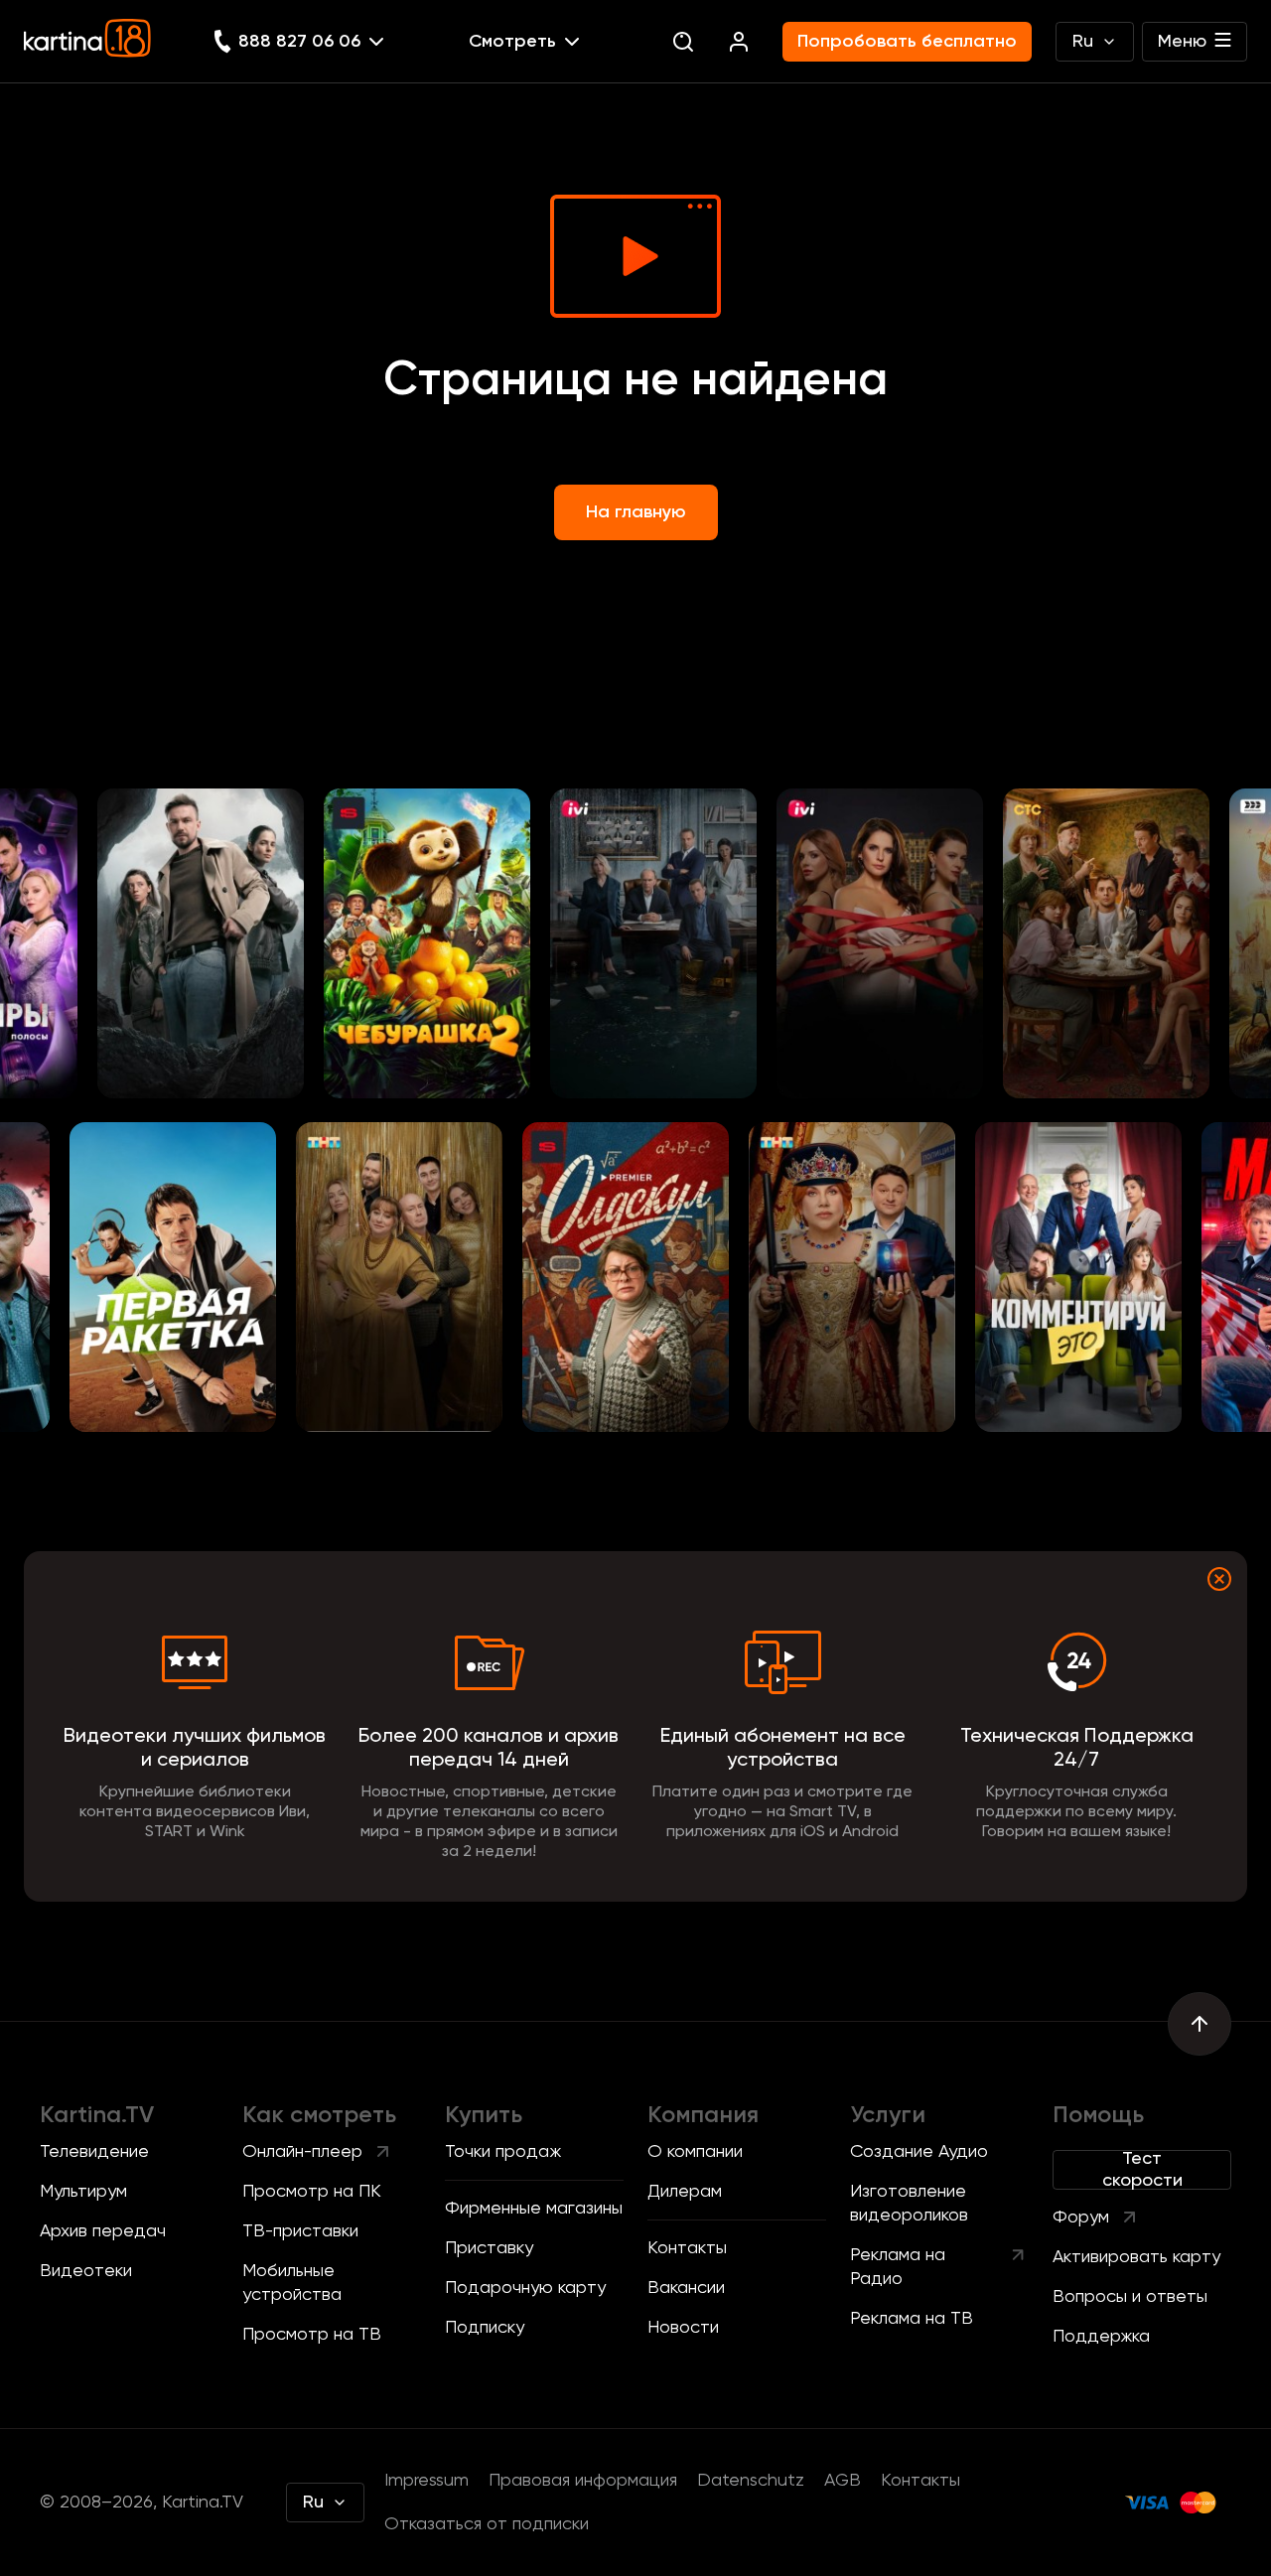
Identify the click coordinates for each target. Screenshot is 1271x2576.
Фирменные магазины (534, 2209)
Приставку (489, 2248)
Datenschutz (751, 2481)
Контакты (687, 2248)
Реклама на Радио (898, 2267)
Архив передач (103, 2231)
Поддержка (1101, 2337)
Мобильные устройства (292, 2283)
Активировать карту (1136, 2257)
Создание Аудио (919, 2152)
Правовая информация (583, 2481)
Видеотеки (86, 2271)
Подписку (485, 2328)
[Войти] (739, 42)
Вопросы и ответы (1130, 2297)
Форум (1081, 2218)
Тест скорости (1142, 2170)
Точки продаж (503, 2152)
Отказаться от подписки (487, 2524)
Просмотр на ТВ (312, 2335)
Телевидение (94, 2152)
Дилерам (685, 2192)
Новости (683, 2328)
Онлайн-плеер (302, 2152)
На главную (636, 512)
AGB (843, 2481)
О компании (695, 2152)
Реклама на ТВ (912, 2319)
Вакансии (686, 2288)
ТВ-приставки (300, 2231)
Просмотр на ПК (312, 2192)
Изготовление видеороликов (909, 2204)
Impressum (426, 2481)
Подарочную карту (525, 2288)
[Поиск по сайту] (683, 42)
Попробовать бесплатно (907, 42)
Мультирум (83, 2192)
